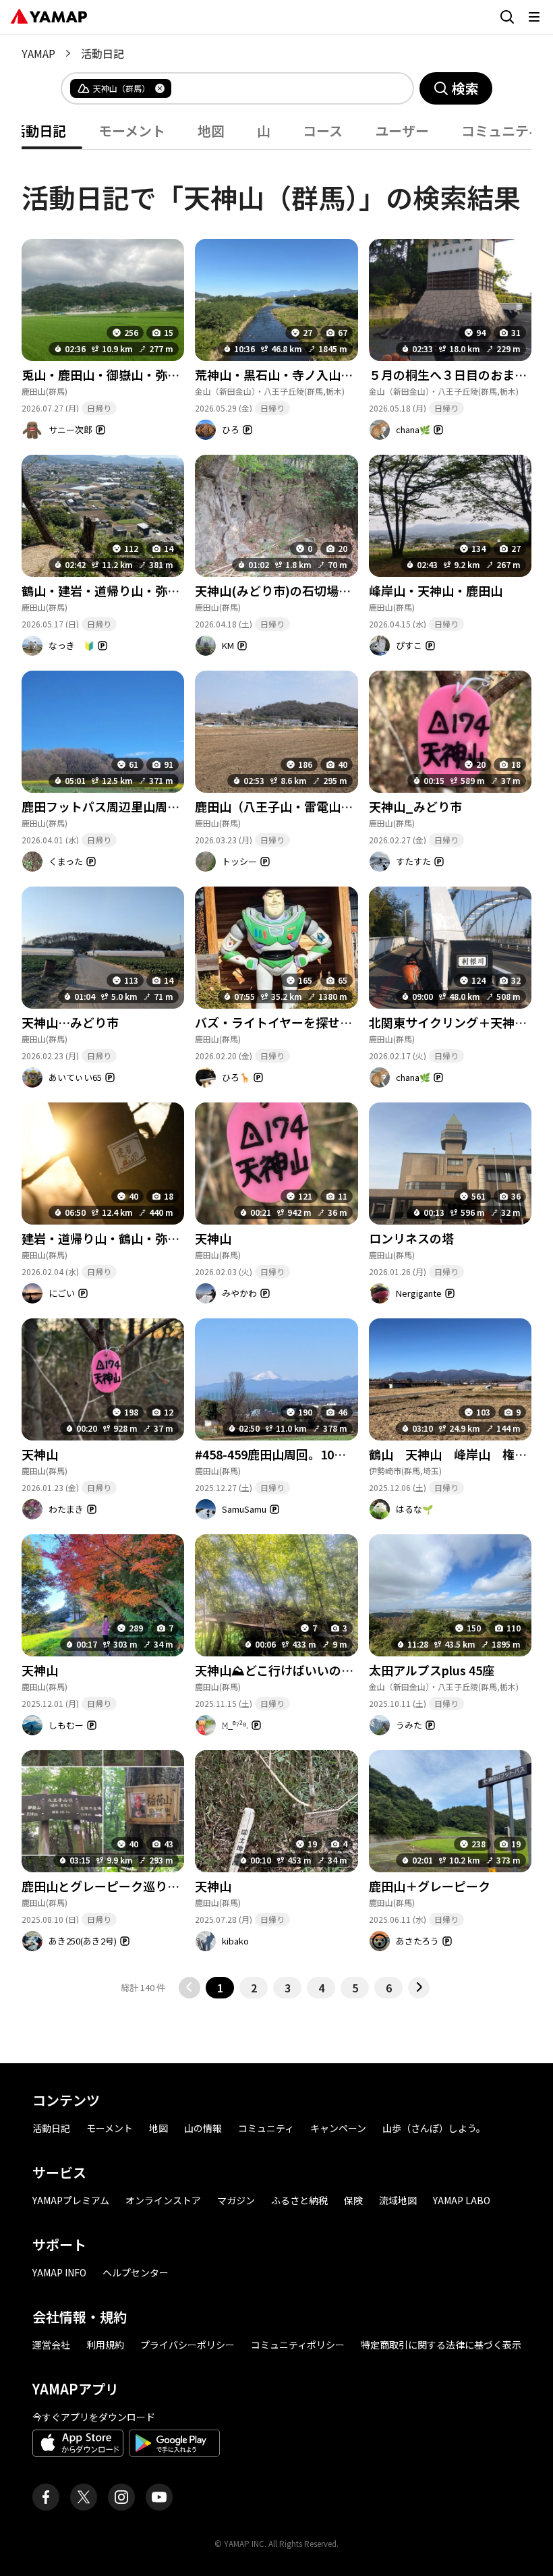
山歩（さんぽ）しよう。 (434, 2128)
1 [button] (220, 1988)
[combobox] (281, 88)
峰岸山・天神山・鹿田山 (436, 590)
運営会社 (51, 2345)
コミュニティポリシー (298, 2345)
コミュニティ (266, 2128)
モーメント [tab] (132, 131)
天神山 (213, 1238)
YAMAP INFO (59, 2272)
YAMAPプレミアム (71, 2200)
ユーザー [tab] (402, 131)
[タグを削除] (160, 88)
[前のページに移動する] (190, 1988)
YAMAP (38, 53)
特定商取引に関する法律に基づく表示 (441, 2345)
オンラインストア (163, 2200)
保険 (353, 2200)
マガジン (236, 2200)
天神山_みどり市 (415, 806)
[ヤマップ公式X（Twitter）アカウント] (84, 2497)
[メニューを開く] (534, 17)
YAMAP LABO (462, 2200)
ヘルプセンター (136, 2272)
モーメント (110, 2128)
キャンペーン (338, 2128)
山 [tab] (264, 131)
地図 (158, 2128)
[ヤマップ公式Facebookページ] (46, 2497)
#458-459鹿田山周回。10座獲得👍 (290, 1454)
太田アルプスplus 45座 (432, 1670)
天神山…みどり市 (70, 1022)
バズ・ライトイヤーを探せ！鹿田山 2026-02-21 (325, 1022)
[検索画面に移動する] (507, 17)
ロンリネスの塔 (411, 1238)
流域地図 (398, 2200)
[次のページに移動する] (419, 1988)
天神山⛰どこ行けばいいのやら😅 (288, 1670)
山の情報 (203, 2128)
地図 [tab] (211, 131)
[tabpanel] (276, 1074)
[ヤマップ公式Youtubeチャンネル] (159, 2497)
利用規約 (105, 2345)
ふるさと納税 (299, 2200)
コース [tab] (323, 131)
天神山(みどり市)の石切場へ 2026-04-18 (311, 590)
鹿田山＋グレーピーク (430, 1886)
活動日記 (51, 2128)
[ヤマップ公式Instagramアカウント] (121, 2497)
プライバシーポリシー (187, 2345)
